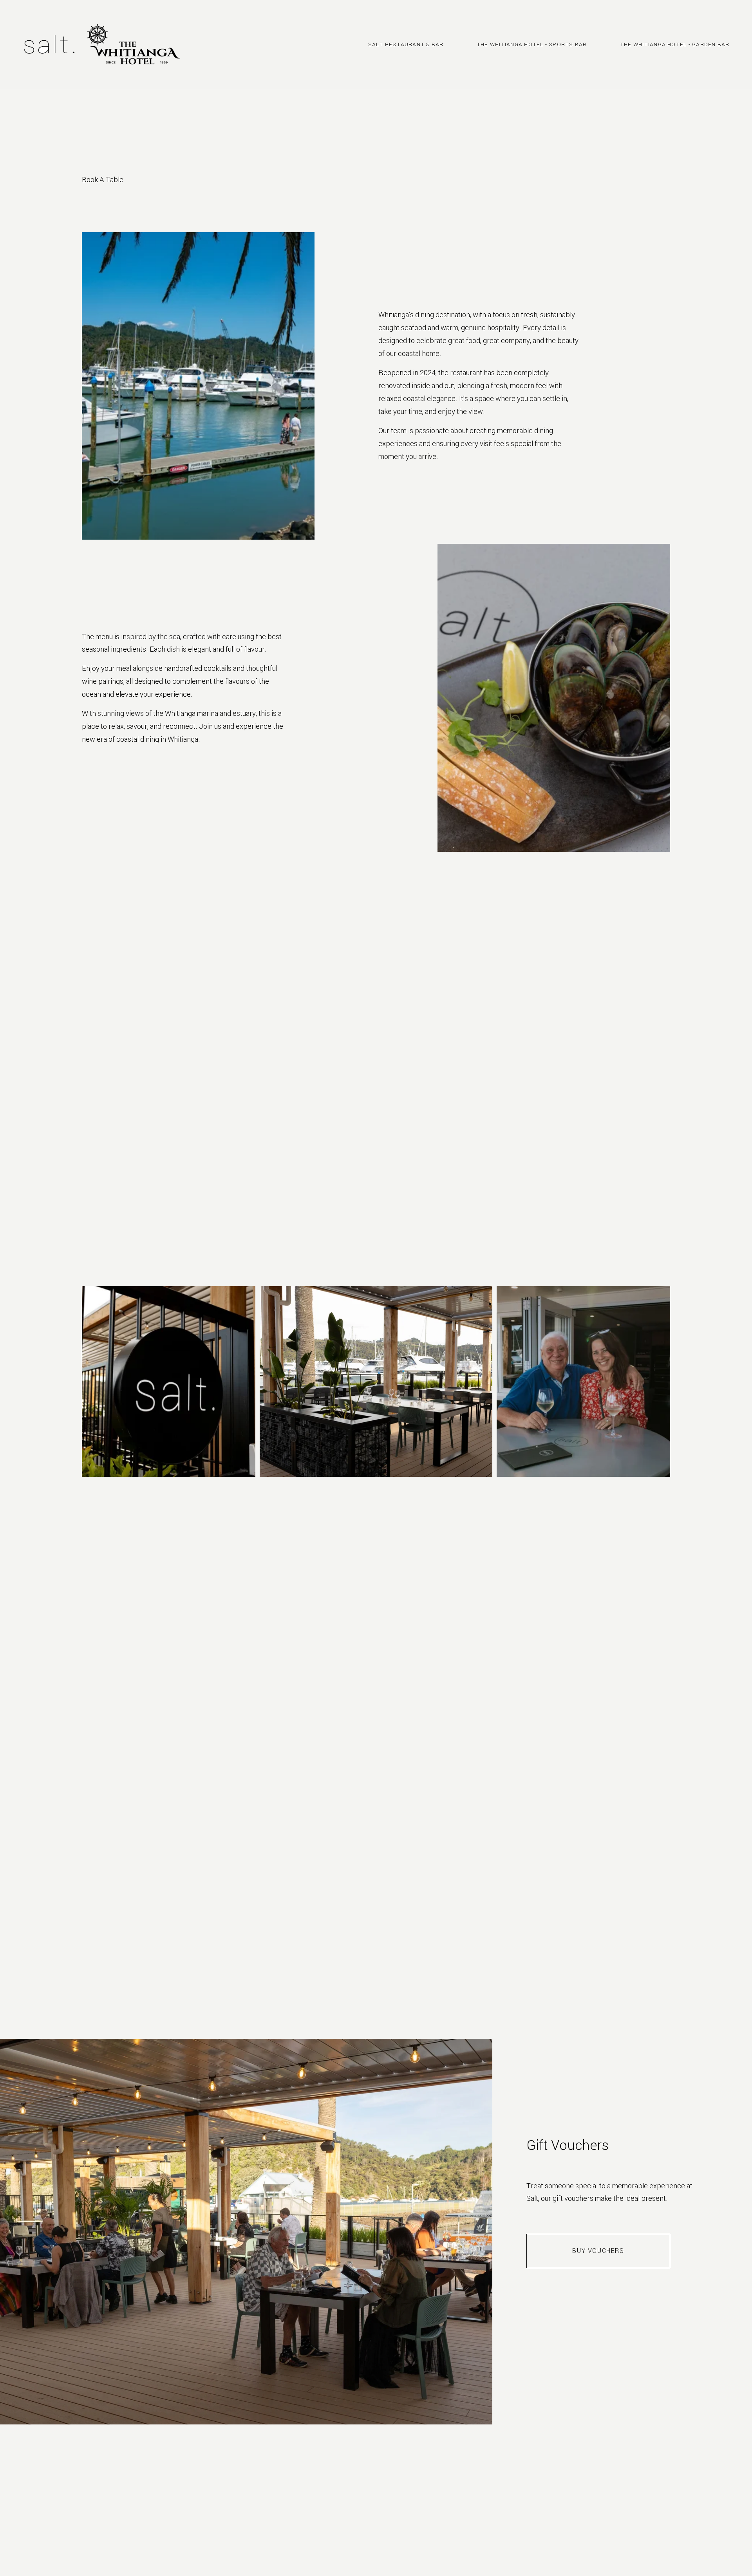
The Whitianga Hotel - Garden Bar (675, 44)
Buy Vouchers (598, 2251)
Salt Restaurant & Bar (406, 44)
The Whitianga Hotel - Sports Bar (532, 44)
